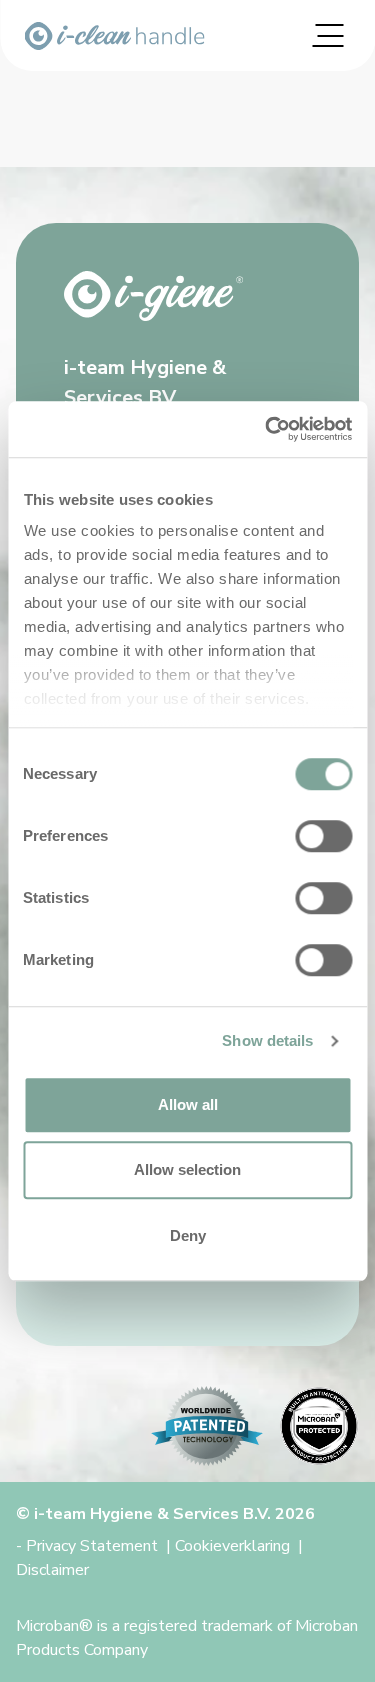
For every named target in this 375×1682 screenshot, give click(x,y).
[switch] (323, 836)
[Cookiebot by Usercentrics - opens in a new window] (267, 429)
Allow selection (187, 1169)
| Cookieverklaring (228, 1546)
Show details (267, 1040)
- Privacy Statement (87, 1546)
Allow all (188, 1104)
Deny (188, 1235)
